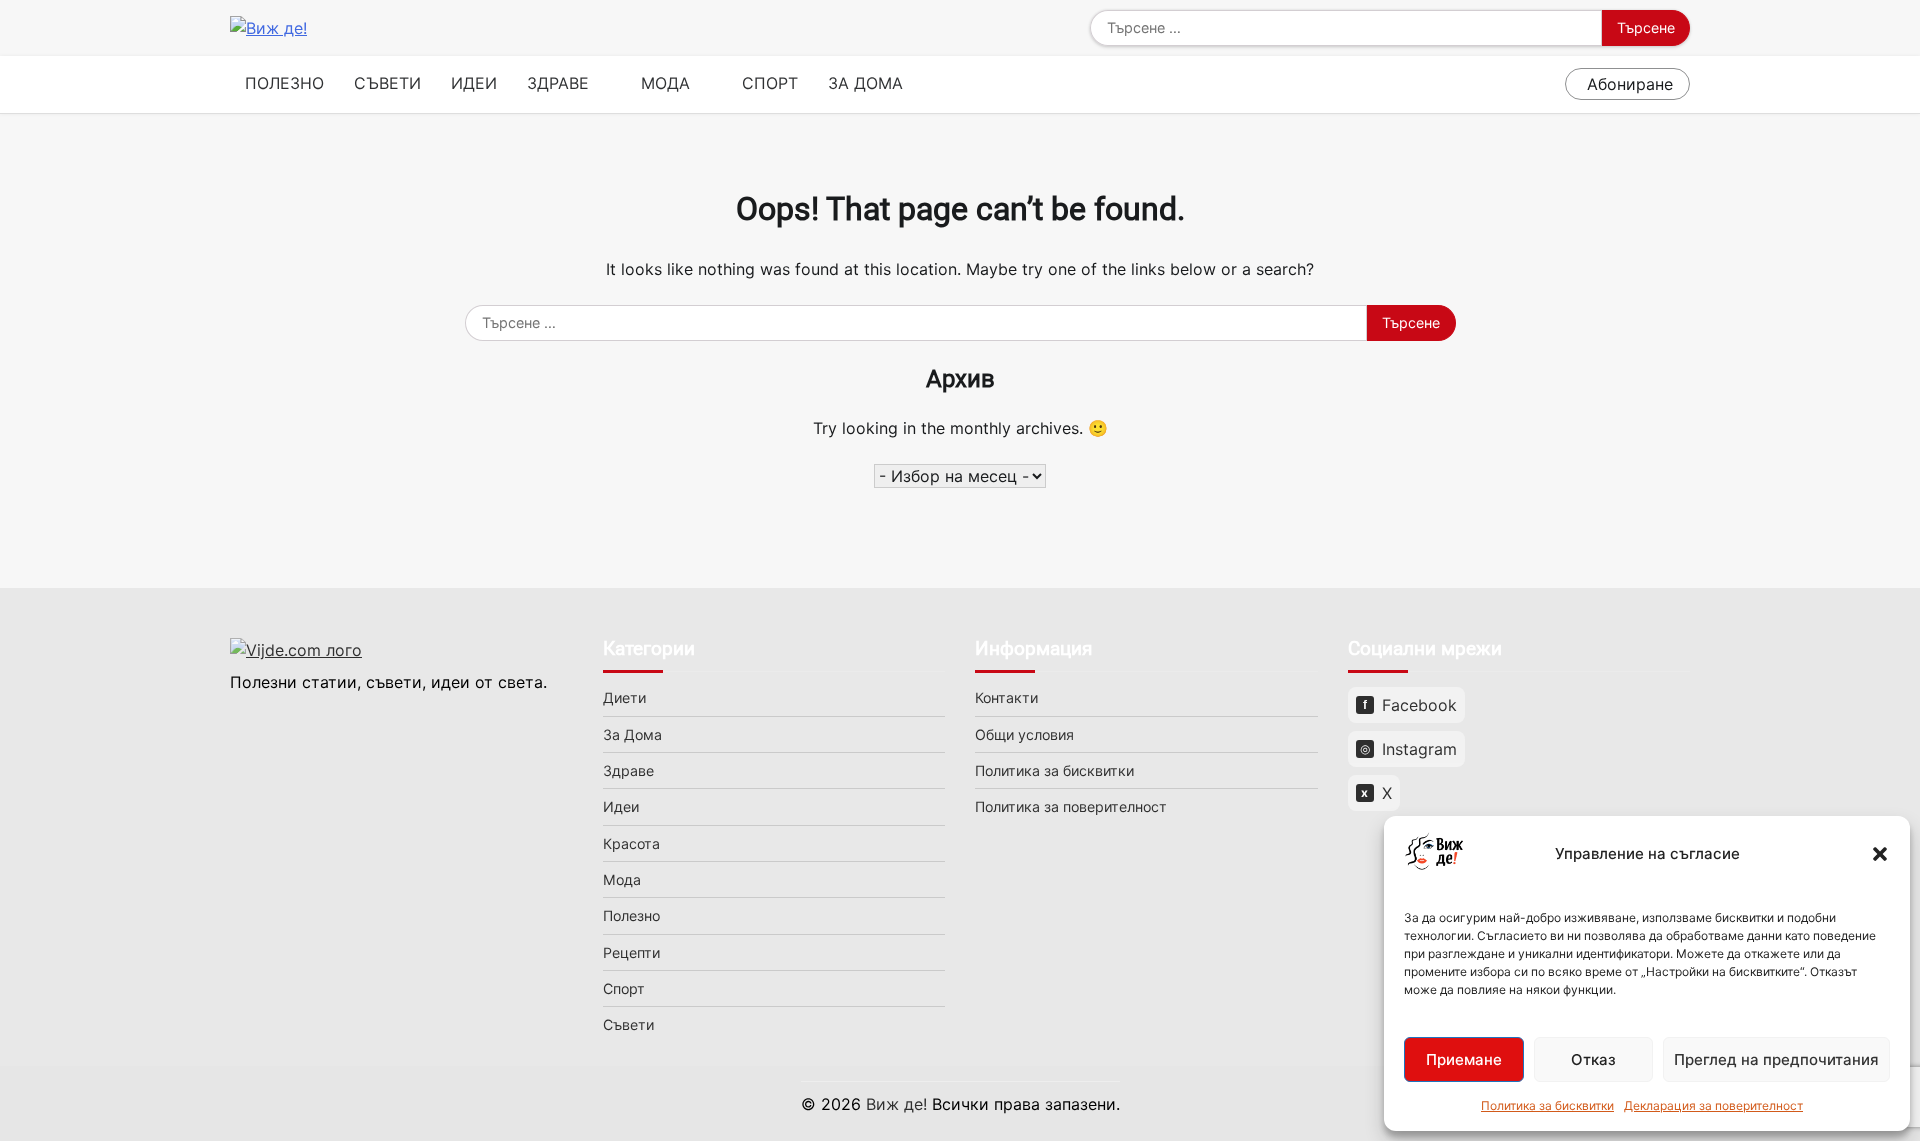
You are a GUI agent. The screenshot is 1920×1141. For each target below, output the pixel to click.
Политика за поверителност (1071, 806)
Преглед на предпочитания (1776, 1059)
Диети (624, 697)
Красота (631, 843)
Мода (665, 83)
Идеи (474, 83)
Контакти (1006, 697)
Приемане (1464, 1059)
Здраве (558, 83)
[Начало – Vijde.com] (401, 650)
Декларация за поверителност (1713, 1105)
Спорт (770, 83)
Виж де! (896, 1104)
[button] (1880, 854)
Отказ (1593, 1059)
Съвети (387, 83)
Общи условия (1024, 734)
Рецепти (631, 952)
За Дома (865, 83)
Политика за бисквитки (1547, 1105)
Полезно (284, 83)
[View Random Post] (1545, 84)
